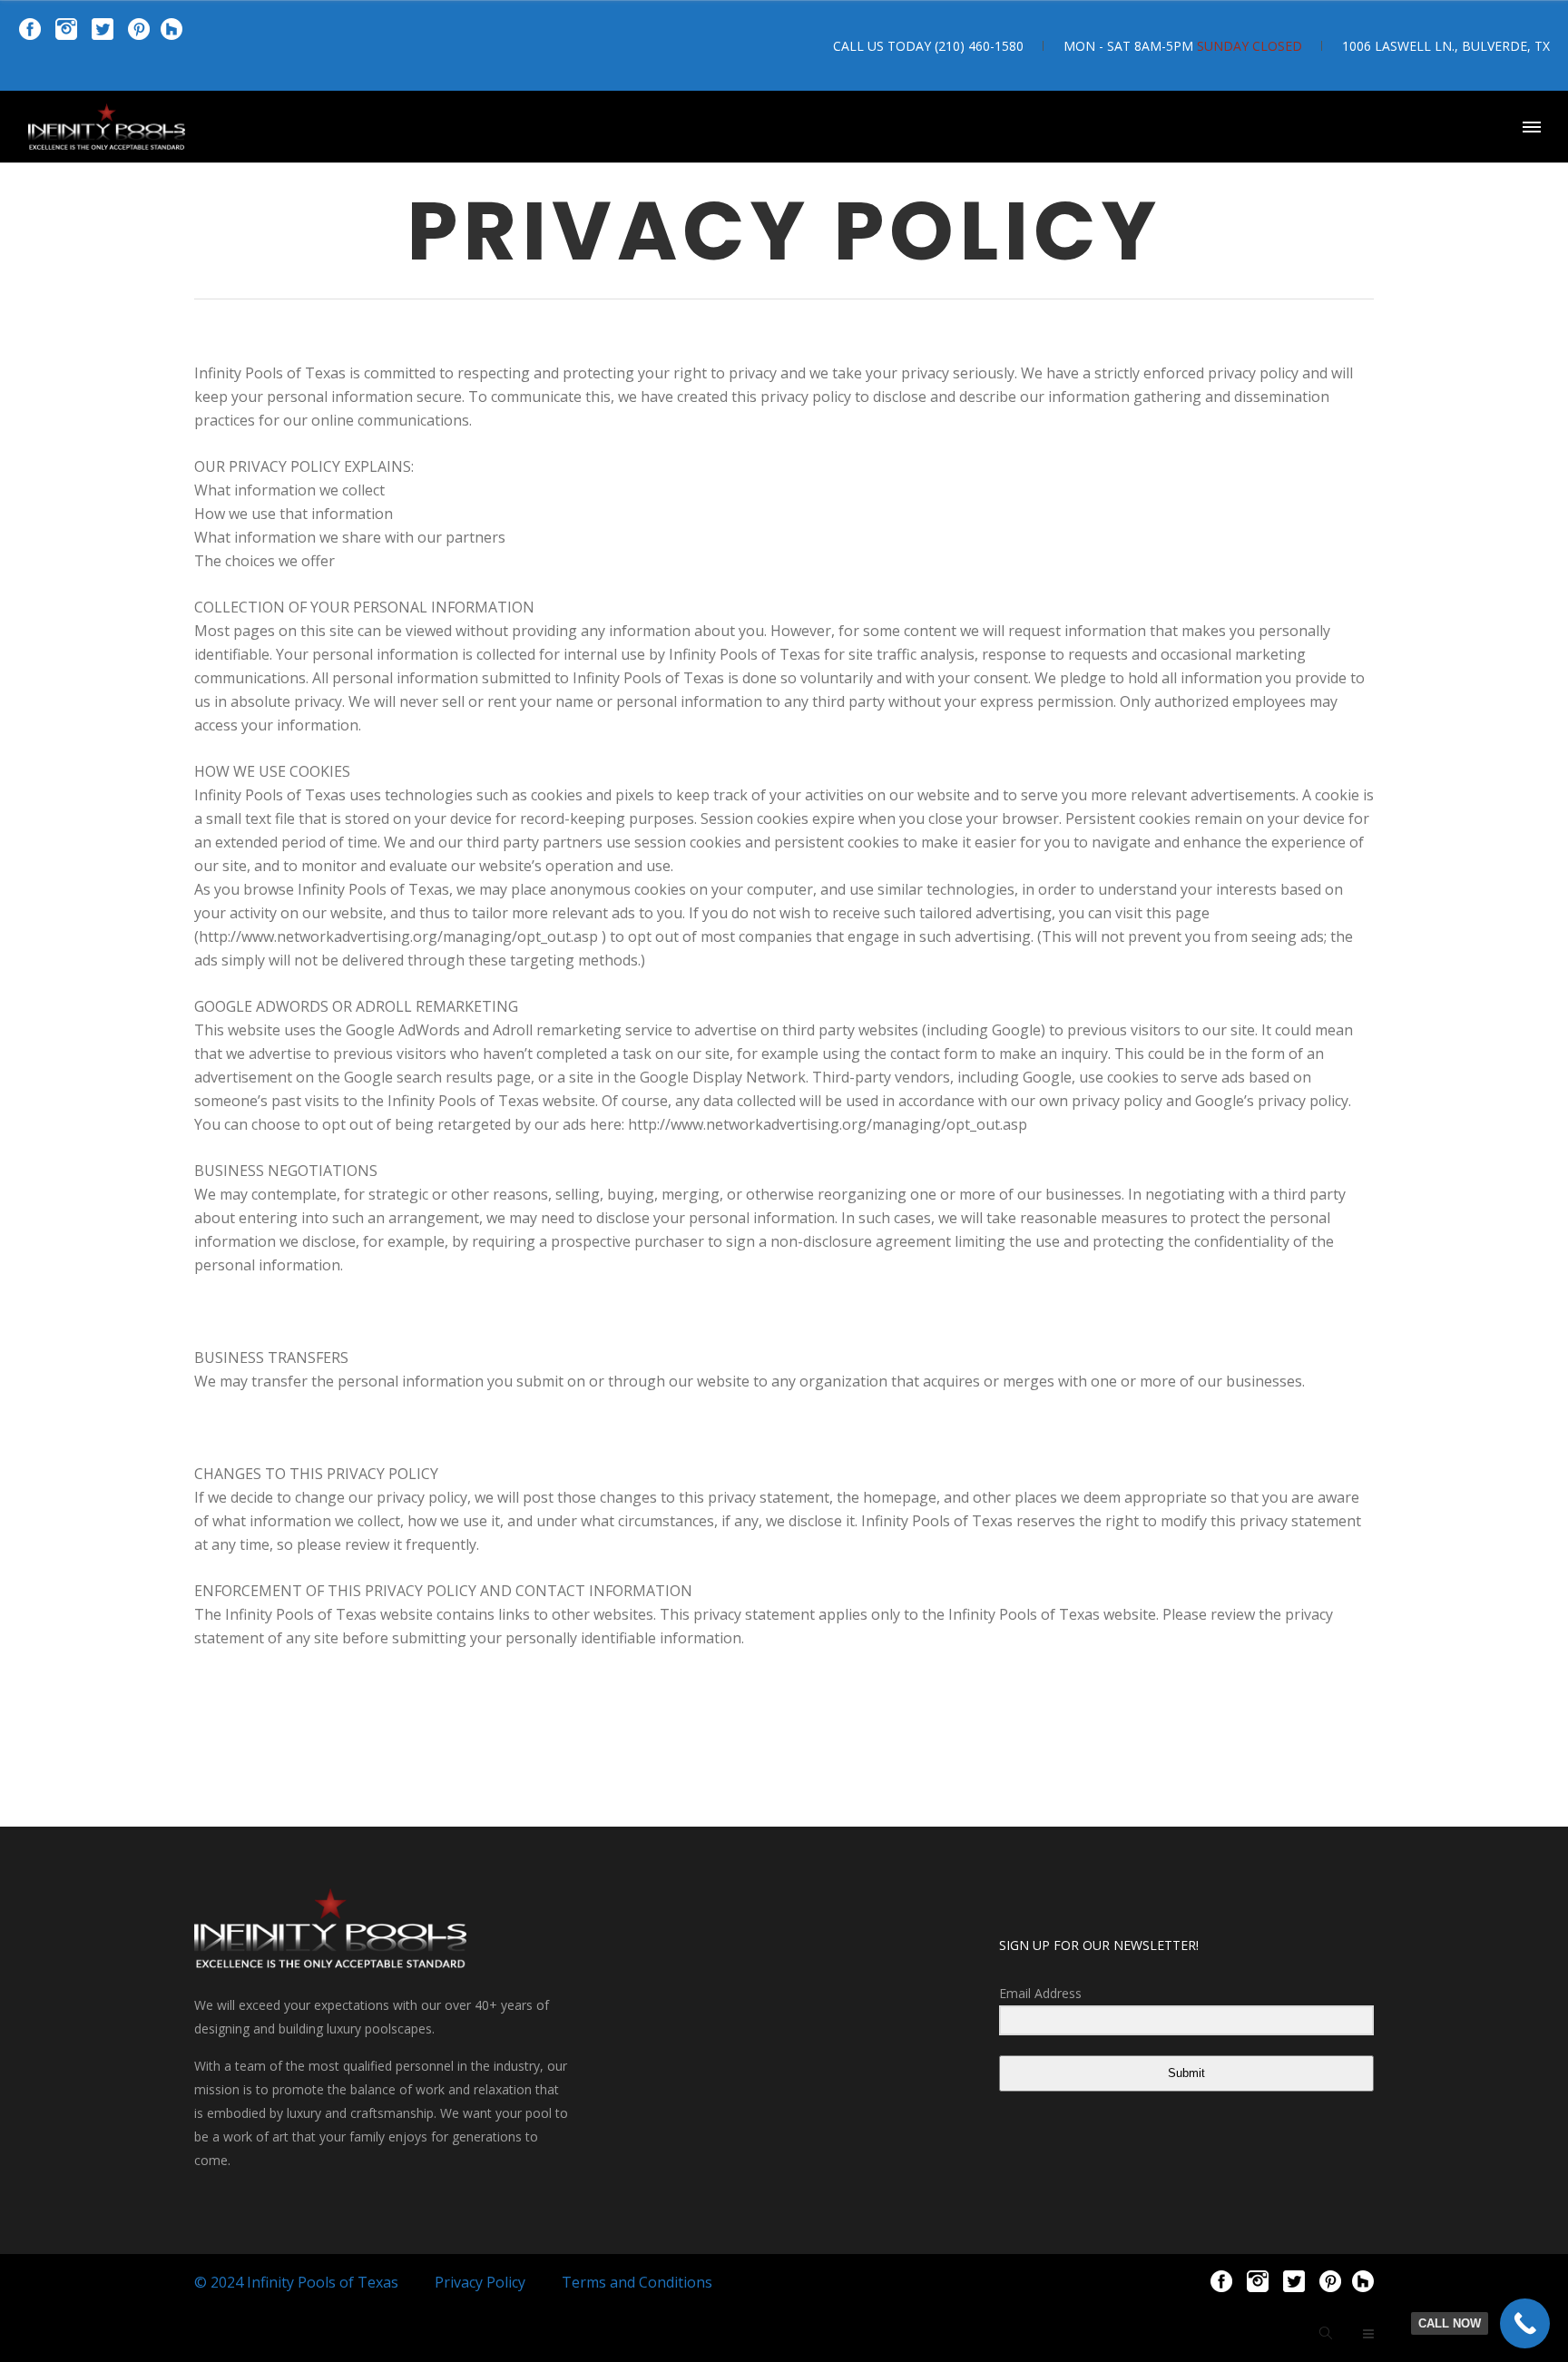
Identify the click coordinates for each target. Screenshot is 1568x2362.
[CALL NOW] (1525, 2323)
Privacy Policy (480, 2282)
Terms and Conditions (637, 2282)
